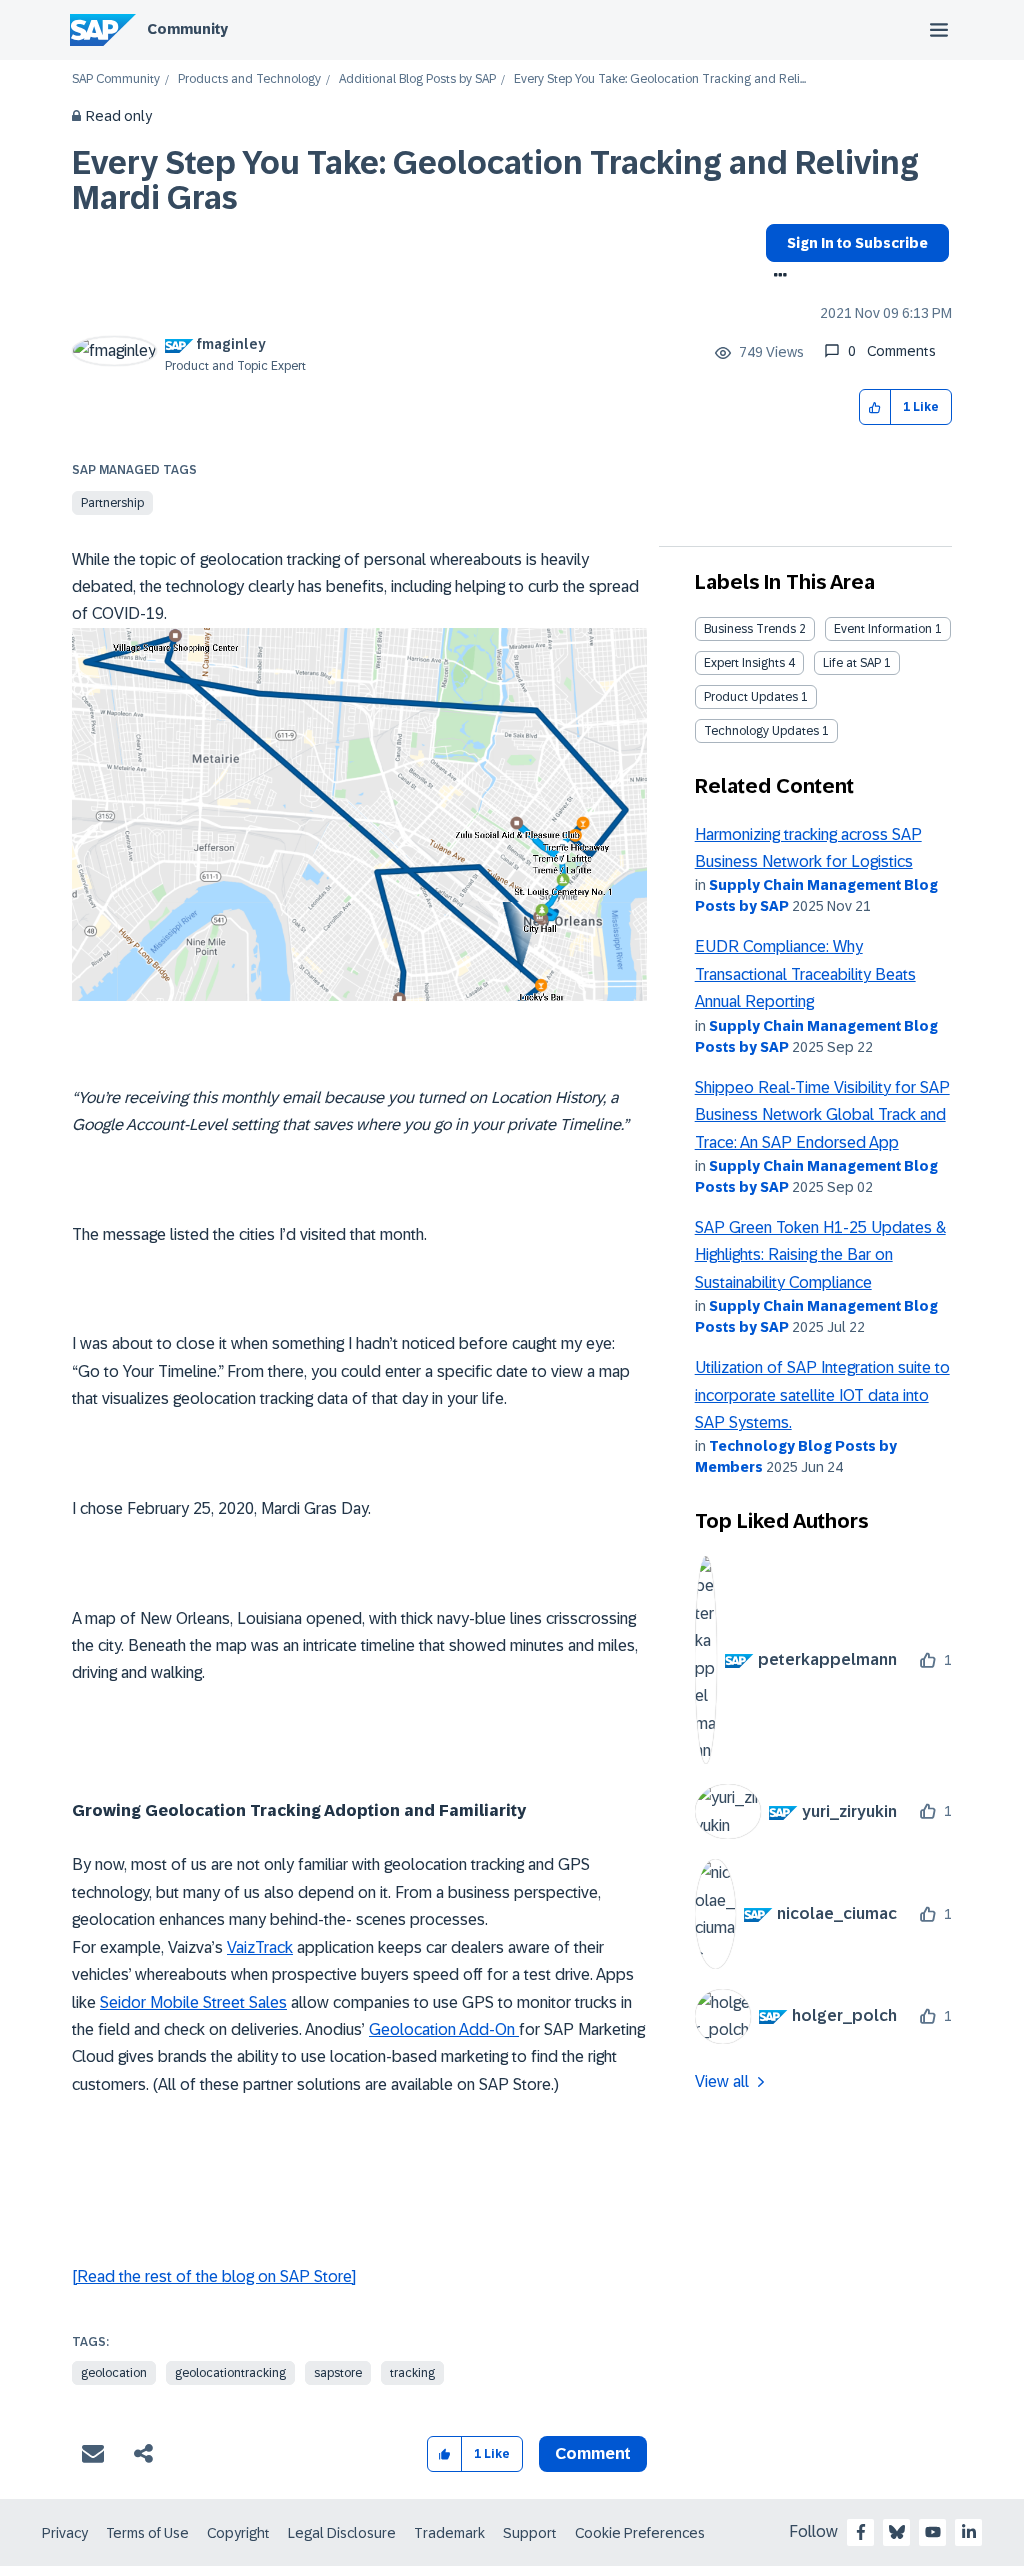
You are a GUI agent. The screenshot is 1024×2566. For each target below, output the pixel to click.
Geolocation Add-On (444, 2029)
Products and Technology (249, 79)
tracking (412, 2373)
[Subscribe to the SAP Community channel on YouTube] (933, 2532)
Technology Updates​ (761, 731)
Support (530, 2533)
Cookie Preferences (640, 2533)
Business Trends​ (750, 629)
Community (187, 29)
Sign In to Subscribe (857, 243)
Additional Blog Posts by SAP (417, 79)
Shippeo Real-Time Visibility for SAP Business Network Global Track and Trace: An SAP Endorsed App (822, 1115)
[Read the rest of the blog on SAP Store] (214, 2276)
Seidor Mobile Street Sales (193, 2002)
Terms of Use (147, 2533)
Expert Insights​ (744, 663)
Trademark (449, 2533)
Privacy (65, 2533)
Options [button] (776, 277)
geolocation (114, 2373)
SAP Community (116, 79)
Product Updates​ (751, 697)
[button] (875, 407)
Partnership (112, 503)
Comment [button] (593, 2453)
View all (722, 2081)
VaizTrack (260, 1947)
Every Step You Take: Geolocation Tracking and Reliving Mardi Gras (495, 180)
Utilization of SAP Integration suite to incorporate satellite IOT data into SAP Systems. (822, 1395)
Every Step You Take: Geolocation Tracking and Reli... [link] (660, 79)
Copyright (238, 2533)
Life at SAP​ (852, 663)
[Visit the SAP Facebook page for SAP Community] (861, 2532)
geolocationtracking (230, 2373)
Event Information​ (883, 629)
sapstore (338, 2373)
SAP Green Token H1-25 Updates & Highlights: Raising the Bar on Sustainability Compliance (820, 1255)
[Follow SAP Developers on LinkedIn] (969, 2532)
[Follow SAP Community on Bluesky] (897, 2532)
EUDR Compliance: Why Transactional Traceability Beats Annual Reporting (805, 974)
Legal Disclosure (342, 2533)
